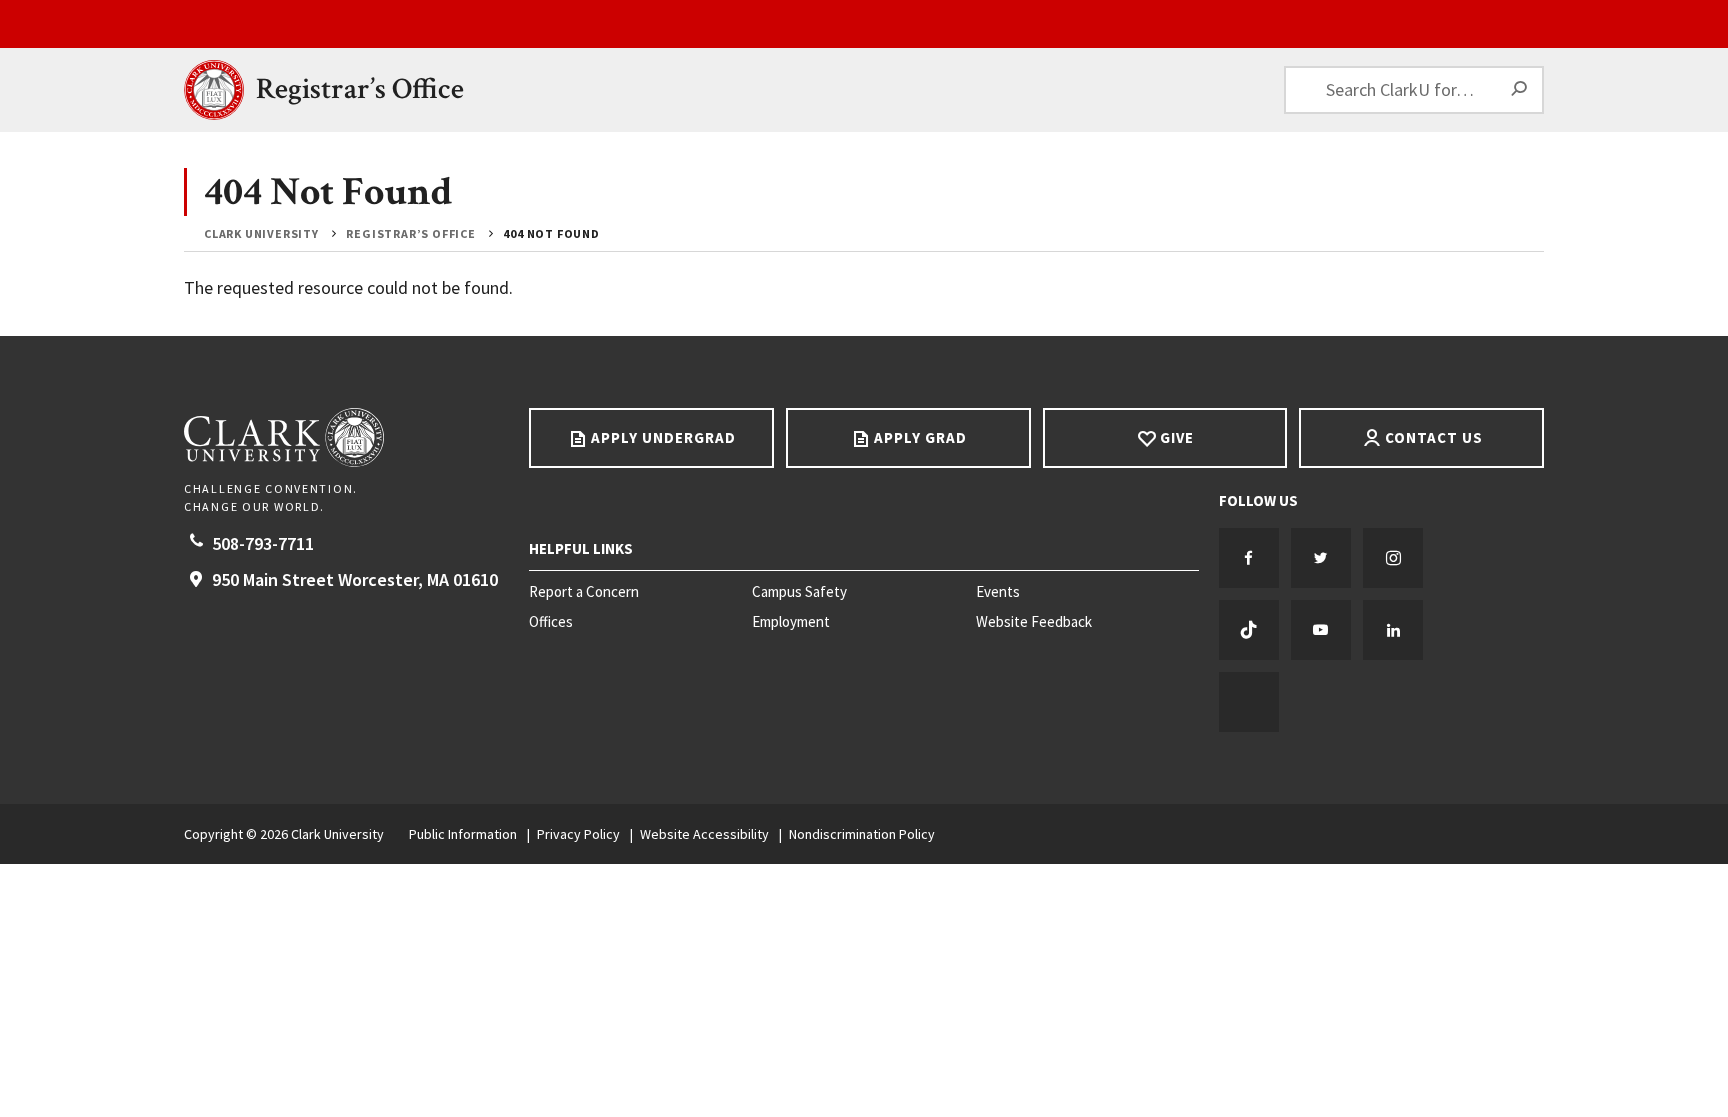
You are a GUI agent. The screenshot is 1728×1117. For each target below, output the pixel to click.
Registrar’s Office (360, 89)
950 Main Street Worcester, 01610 (355, 579)
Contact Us (1434, 437)
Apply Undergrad (663, 437)
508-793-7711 (263, 543)
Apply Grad (920, 437)
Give (1177, 437)
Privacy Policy (578, 834)
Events (998, 592)
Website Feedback (1034, 622)
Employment (791, 622)
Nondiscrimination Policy (862, 834)
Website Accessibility (704, 834)
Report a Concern (584, 592)
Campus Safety (799, 592)
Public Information (463, 834)
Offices (551, 622)
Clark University (261, 233)
